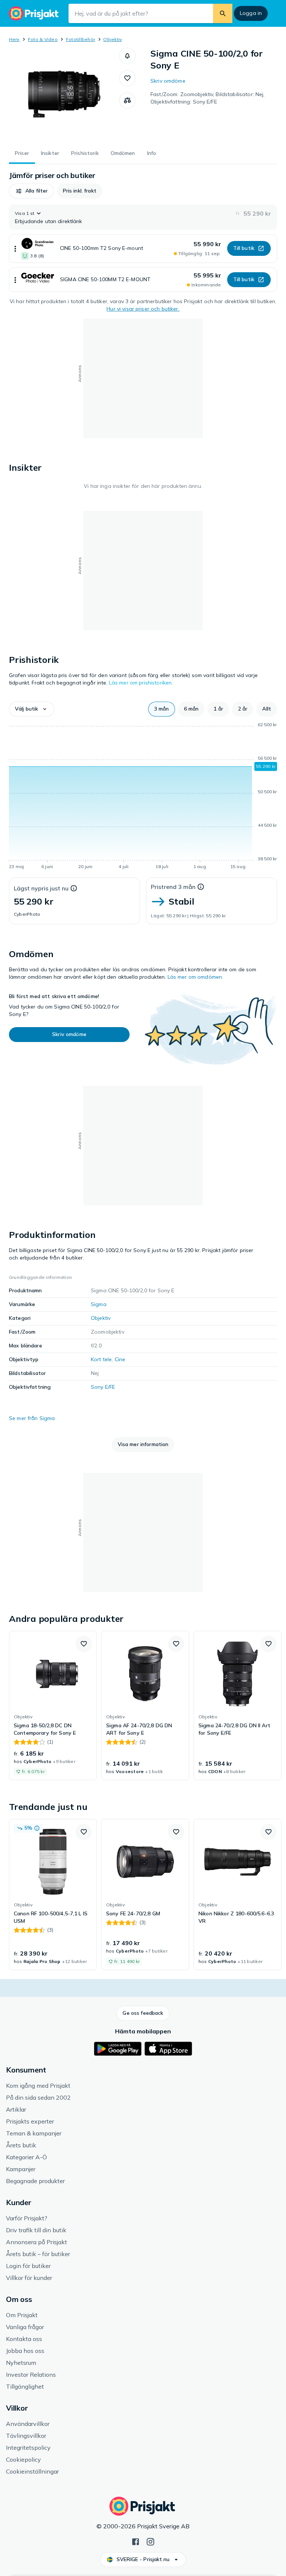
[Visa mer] (15, 249)
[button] (127, 56)
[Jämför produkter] (127, 101)
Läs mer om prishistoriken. (141, 683)
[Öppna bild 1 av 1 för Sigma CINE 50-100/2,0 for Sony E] (64, 94)
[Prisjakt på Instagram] (150, 2541)
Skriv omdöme (168, 81)
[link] (53, 1706)
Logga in (251, 13)
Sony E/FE (103, 1387)
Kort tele (101, 1359)
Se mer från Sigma (32, 1418)
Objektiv (112, 39)
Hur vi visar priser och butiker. (143, 309)
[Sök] (223, 13)
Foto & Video (43, 39)
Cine (120, 1359)
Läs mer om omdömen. (196, 977)
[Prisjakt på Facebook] (136, 2541)
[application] (143, 797)
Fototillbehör (80, 39)
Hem (14, 39)
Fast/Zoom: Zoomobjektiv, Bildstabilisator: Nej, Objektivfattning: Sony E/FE (208, 98)
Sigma (99, 1304)
